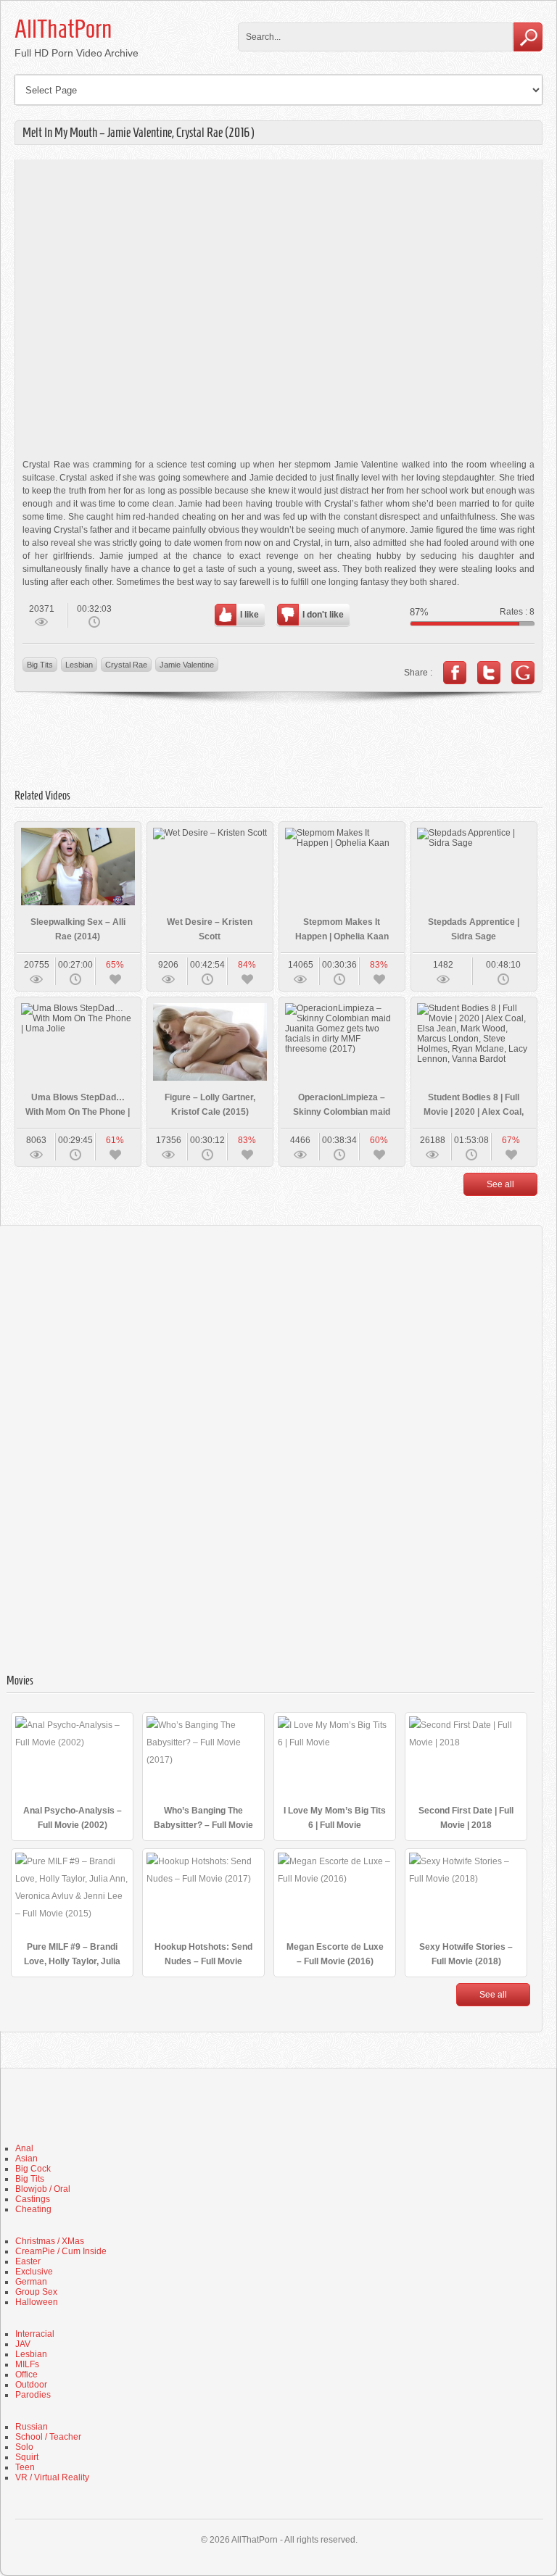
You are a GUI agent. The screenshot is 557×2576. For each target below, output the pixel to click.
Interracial (35, 2334)
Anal (24, 2148)
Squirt (27, 2457)
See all (500, 1184)
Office (26, 2375)
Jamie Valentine (187, 665)
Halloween (37, 2302)
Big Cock (33, 2169)
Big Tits (40, 665)
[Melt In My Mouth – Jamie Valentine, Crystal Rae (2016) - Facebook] (455, 673)
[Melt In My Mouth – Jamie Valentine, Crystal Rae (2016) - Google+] (523, 673)
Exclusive (34, 2272)
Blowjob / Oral (43, 2189)
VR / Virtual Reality (52, 2477)
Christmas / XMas (50, 2241)
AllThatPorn (63, 29)
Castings (33, 2199)
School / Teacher (48, 2437)
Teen (25, 2467)
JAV (23, 2344)
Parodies (33, 2395)
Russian (32, 2427)
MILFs (27, 2364)
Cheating (33, 2209)
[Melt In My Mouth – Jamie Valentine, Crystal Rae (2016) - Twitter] (489, 673)
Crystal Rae (126, 665)
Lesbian (79, 665)
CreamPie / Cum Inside (61, 2251)
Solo (24, 2447)
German (31, 2282)
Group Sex (36, 2292)
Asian (26, 2159)
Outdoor (31, 2385)
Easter (28, 2261)
